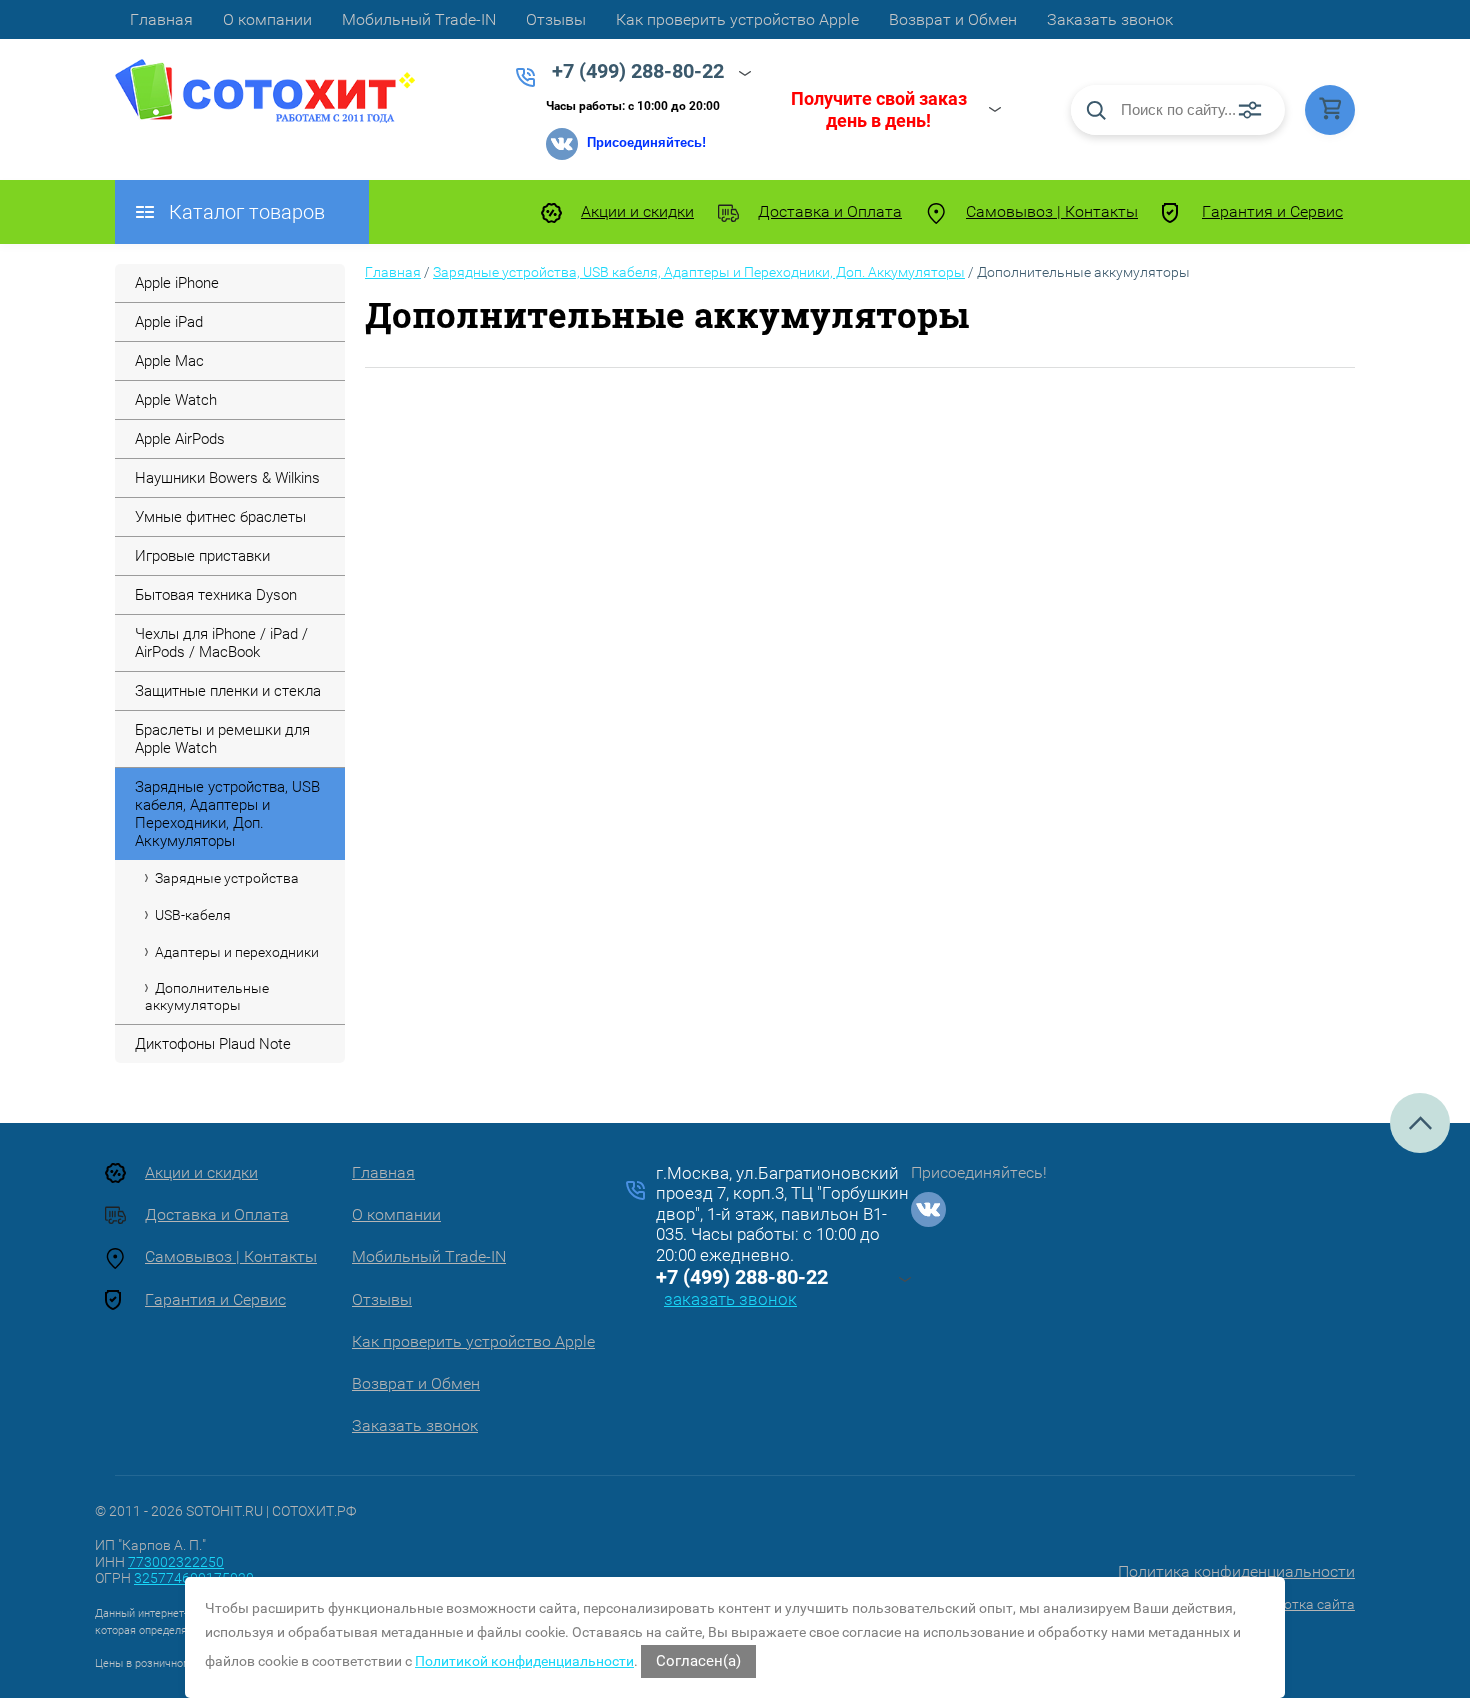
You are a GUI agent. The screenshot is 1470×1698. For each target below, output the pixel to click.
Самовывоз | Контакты (1052, 211)
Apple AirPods (180, 439)
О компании (267, 19)
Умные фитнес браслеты (220, 517)
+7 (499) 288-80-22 (742, 1277)
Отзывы (556, 19)
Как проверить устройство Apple (737, 19)
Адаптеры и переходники (237, 952)
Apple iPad (169, 322)
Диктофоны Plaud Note (213, 1044)
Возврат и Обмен (953, 19)
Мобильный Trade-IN (419, 19)
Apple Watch (176, 400)
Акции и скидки (637, 211)
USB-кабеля (193, 915)
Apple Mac (169, 361)
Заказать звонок (1110, 19)
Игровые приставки (202, 556)
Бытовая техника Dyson (216, 595)
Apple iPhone (177, 283)
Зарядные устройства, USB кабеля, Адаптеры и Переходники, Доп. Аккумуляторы (227, 814)
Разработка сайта (1295, 1604)
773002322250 (176, 1562)
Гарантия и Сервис (1272, 211)
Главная (161, 19)
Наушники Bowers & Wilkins (227, 478)
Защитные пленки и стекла (228, 691)
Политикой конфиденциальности (524, 1661)
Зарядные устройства (227, 878)
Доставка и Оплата (830, 211)
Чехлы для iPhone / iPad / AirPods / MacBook (221, 643)
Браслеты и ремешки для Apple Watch (222, 739)
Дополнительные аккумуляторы (207, 996)
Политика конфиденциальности (1236, 1571)
